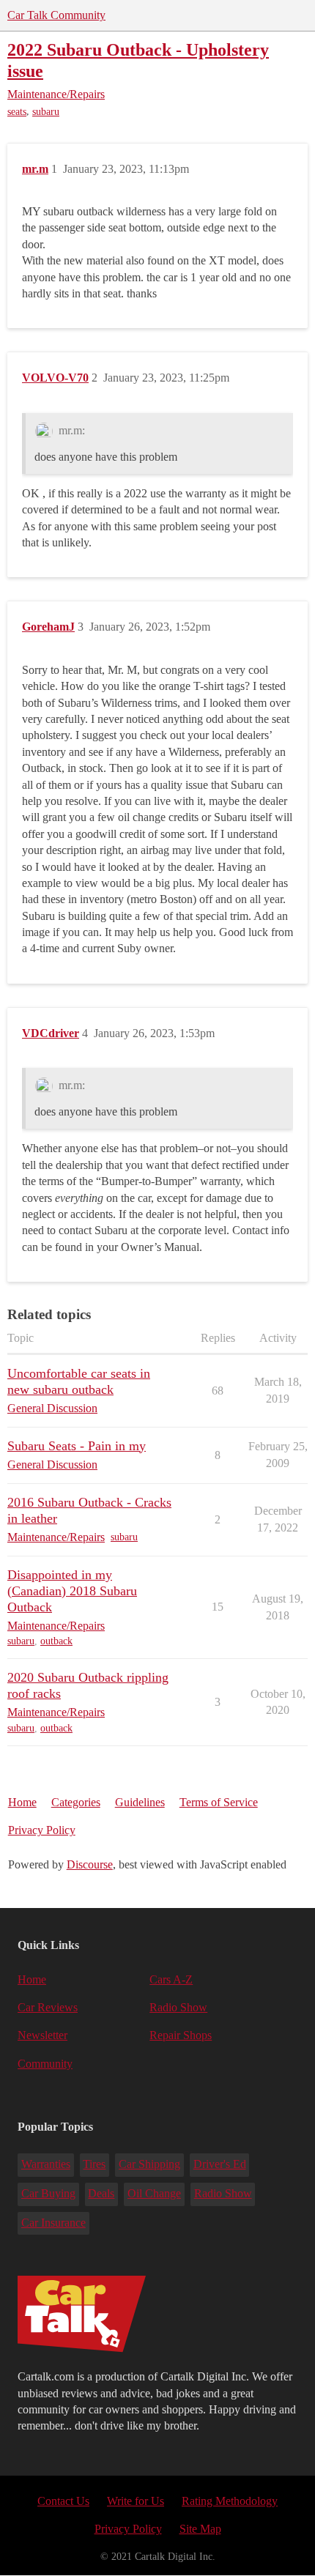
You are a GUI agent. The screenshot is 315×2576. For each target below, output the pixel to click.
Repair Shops (181, 2035)
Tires (94, 2164)
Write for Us (136, 2501)
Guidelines (140, 1802)
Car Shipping (149, 2164)
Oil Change (154, 2193)
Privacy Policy (42, 1830)
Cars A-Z (171, 1979)
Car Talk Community (56, 15)
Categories (76, 1802)
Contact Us (63, 2501)
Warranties (46, 2164)
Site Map (200, 2529)
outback (56, 1641)
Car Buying (48, 2193)
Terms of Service (219, 1802)
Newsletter (42, 2035)
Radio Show (178, 2007)
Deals (101, 2193)
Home (22, 1802)
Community (45, 2064)
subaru (46, 112)
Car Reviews (48, 2007)
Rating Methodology (230, 2501)
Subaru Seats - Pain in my (77, 1446)
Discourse (90, 1864)
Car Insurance (53, 2223)
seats (17, 112)
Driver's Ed (220, 2164)
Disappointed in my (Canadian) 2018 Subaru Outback (72, 1591)
